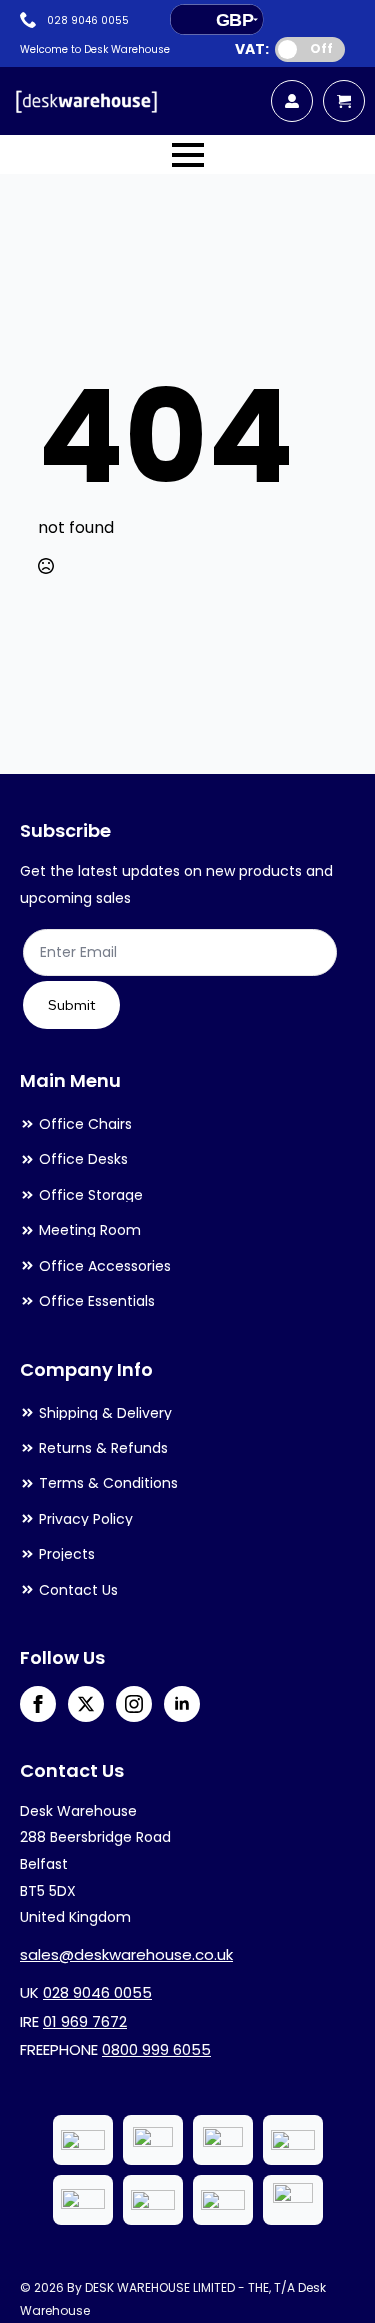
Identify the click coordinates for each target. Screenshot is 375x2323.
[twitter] (86, 1704)
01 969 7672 (85, 2021)
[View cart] (344, 101)
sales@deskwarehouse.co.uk (126, 1954)
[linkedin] (182, 1704)
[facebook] (38, 1704)
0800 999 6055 (156, 2049)
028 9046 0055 (97, 1992)
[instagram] (134, 1704)
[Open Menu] (188, 155)
